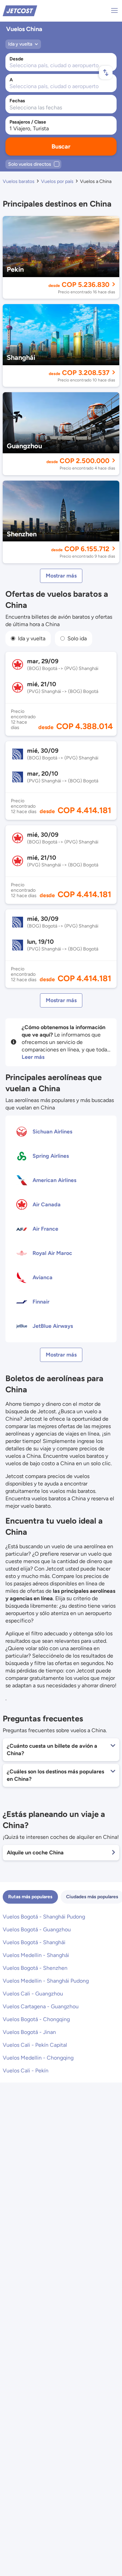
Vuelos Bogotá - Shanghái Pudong (44, 1917)
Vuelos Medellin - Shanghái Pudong (46, 1981)
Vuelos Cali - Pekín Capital (35, 2045)
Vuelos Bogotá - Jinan (29, 2032)
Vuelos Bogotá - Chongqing (36, 2019)
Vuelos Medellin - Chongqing (38, 2058)
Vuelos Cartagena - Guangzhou (41, 2006)
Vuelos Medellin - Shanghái (36, 1955)
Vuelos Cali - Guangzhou (33, 1994)
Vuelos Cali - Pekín (26, 2071)
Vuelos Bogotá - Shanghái (34, 1942)
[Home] (20, 10)
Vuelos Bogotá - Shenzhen (35, 1968)
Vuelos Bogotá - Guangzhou (37, 1929)
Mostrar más (61, 576)
